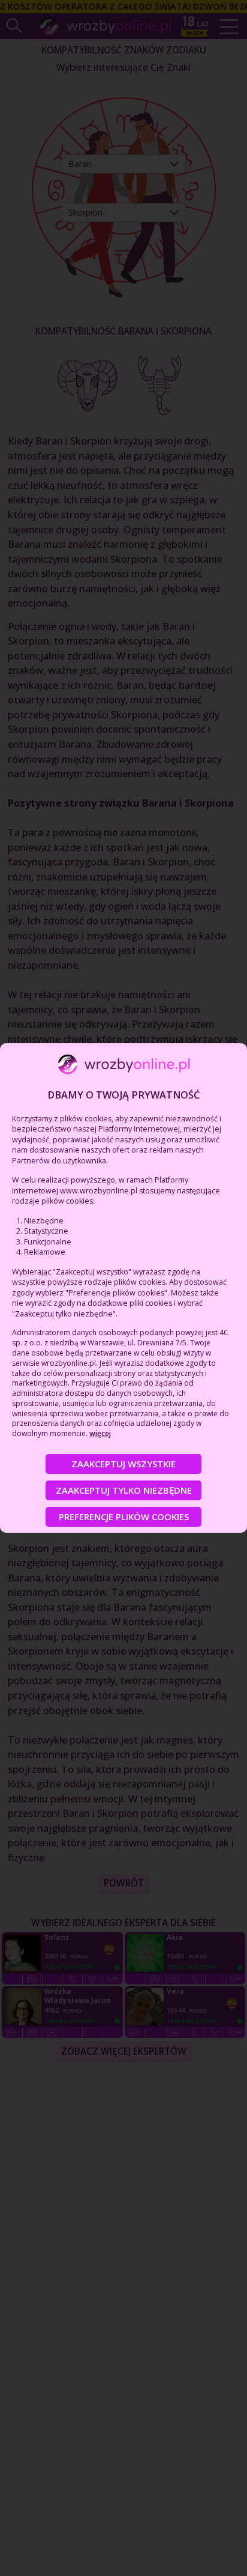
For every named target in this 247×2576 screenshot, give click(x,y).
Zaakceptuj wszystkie (123, 1464)
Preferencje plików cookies (124, 1517)
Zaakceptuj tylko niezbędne (124, 1490)
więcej (100, 1433)
